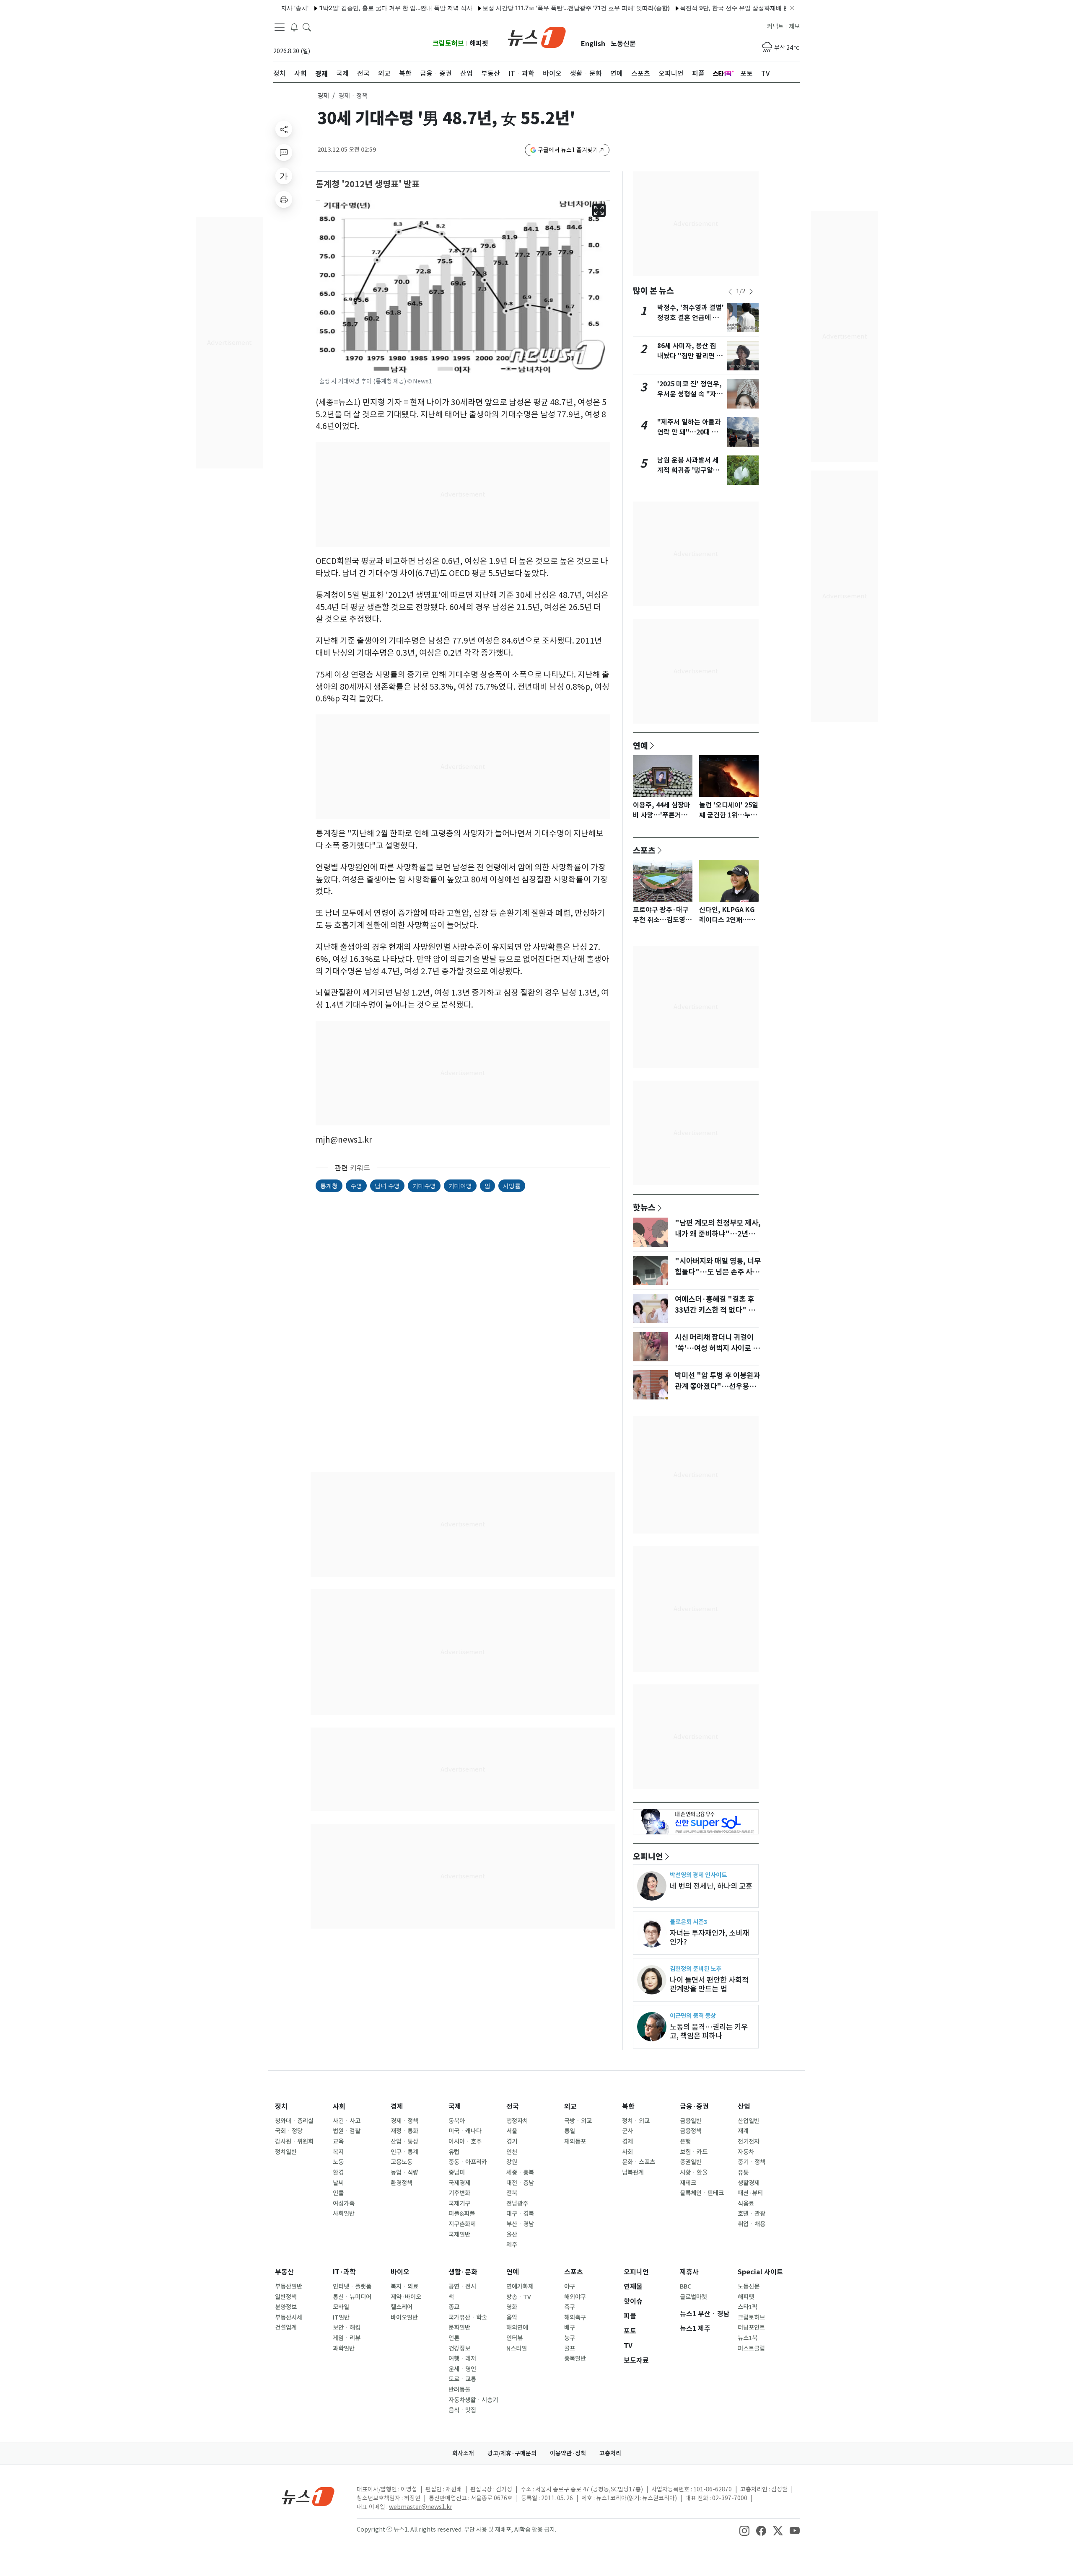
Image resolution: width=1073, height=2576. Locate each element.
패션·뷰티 (750, 2193)
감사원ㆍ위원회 (294, 2141)
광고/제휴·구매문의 (512, 2453)
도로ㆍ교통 (462, 2379)
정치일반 (286, 2152)
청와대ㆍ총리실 (294, 2121)
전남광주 (517, 2204)
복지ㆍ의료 (404, 2286)
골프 (570, 2348)
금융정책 (691, 2131)
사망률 (512, 1186)
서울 (512, 2131)
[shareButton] (284, 129)
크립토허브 (448, 43)
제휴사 (689, 2272)
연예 (640, 745)
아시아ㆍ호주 (465, 2141)
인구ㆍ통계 (404, 2152)
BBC (686, 2286)
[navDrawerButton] (280, 27)
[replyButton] (284, 153)
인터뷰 (514, 2338)
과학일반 (344, 2348)
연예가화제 (520, 2286)
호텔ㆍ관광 (752, 2214)
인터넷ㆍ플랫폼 (352, 2286)
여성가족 (344, 2204)
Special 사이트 (760, 2272)
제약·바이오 (406, 2297)
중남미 (457, 2173)
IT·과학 (344, 2272)
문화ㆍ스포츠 (639, 2162)
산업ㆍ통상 (404, 2141)
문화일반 (459, 2328)
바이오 (400, 2272)
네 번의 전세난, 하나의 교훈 (711, 1886)
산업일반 (749, 2121)
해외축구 (575, 2317)
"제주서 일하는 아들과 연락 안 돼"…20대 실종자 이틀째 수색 (689, 432)
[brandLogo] (537, 36)
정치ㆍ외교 (636, 2121)
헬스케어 (402, 2307)
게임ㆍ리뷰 (347, 2338)
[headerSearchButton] (307, 27)
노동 (338, 2162)
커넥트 (775, 26)
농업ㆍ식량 (404, 2173)
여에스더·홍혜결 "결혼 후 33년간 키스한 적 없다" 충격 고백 (718, 1310)
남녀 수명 (387, 1186)
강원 (512, 2162)
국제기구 (459, 2204)
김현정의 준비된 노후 (696, 1969)
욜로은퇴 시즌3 (688, 1922)
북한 (628, 2107)
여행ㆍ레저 (462, 2359)
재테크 (688, 2183)
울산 (512, 2235)
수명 (356, 1186)
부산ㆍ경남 (520, 2224)
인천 (512, 2152)
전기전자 (749, 2141)
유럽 (454, 2152)
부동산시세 (289, 2317)
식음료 (746, 2204)
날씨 (338, 2183)
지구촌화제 (462, 2224)
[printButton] (284, 199)
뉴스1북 (748, 2338)
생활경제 (749, 2183)
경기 (512, 2141)
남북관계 (633, 2173)
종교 (454, 2307)
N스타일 (517, 2348)
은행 (685, 2141)
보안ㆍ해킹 (347, 2328)
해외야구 (575, 2297)
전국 (513, 2107)
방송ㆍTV (519, 2297)
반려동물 (459, 2390)
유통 (743, 2173)
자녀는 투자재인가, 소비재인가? (709, 1937)
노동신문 (623, 44)
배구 (570, 2328)
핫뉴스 (644, 1207)
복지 (338, 2152)
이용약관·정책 (568, 2453)
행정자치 (517, 2121)
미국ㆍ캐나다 (465, 2131)
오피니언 (648, 1856)
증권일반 (691, 2162)
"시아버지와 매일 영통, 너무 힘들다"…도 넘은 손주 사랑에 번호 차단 (718, 1272)
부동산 (284, 2272)
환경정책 (402, 2183)
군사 (627, 2131)
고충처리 (610, 2453)
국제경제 (459, 2183)
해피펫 (479, 43)
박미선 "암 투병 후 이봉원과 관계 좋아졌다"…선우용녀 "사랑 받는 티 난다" (717, 1386)
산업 (744, 2107)
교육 (338, 2141)
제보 (794, 26)
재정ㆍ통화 (404, 2131)
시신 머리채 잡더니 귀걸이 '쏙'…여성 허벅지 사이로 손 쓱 (717, 1348)
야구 (570, 2286)
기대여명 (460, 1186)
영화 (512, 2307)
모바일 (341, 2307)
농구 (570, 2338)
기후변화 (459, 2193)
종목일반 (575, 2359)
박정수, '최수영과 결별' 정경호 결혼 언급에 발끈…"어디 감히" (691, 318)
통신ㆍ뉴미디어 (352, 2297)
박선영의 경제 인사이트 (698, 1875)
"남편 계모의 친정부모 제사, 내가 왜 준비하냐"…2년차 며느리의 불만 (718, 1234)
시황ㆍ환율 (694, 2173)
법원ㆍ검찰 (347, 2131)
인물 (338, 2193)
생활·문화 (463, 2272)
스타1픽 (748, 2307)
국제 (455, 2107)
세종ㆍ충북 (520, 2173)
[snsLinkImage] (744, 2530)
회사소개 (463, 2453)
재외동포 (575, 2141)
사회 (339, 2107)
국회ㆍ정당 (289, 2131)
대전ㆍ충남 (520, 2183)
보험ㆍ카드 (694, 2152)
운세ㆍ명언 (462, 2369)
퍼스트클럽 (751, 2348)
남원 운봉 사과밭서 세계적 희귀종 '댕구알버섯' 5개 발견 (688, 470)
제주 (512, 2245)
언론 (454, 2338)
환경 (338, 2173)
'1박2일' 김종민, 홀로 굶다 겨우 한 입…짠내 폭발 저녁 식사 (330, 8)
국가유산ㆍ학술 (468, 2317)
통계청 (329, 1186)
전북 (512, 2193)
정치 (281, 2107)
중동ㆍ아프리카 (468, 2162)
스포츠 (644, 850)
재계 (743, 2131)
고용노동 (402, 2162)
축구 (570, 2307)
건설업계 (286, 2328)
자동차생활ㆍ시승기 (473, 2400)
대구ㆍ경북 (520, 2214)
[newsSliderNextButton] (751, 292)
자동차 (746, 2152)
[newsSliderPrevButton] (730, 292)
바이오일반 (404, 2317)
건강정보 (459, 2348)
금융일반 (691, 2121)
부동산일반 (289, 2286)
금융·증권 (694, 2107)
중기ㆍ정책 (752, 2162)
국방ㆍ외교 (578, 2121)
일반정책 (286, 2297)
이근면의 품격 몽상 (693, 2016)
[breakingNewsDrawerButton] (294, 27)
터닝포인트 (751, 2328)
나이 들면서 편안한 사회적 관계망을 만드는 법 (709, 1984)
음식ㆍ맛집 (462, 2410)
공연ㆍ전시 (462, 2286)
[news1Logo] (308, 2496)
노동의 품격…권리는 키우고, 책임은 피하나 (709, 2031)
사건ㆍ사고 (347, 2121)
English (593, 44)
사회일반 (344, 2214)
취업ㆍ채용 (752, 2224)
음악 (512, 2317)
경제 (323, 96)
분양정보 (286, 2307)
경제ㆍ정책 (404, 2121)
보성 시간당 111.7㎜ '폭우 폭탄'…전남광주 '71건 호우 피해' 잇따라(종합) (511, 8)
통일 (570, 2131)
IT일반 (341, 2317)
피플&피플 (462, 2214)
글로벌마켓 (693, 2297)
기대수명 (424, 1186)
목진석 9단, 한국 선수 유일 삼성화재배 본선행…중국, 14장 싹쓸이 (701, 8)
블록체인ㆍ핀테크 (702, 2193)
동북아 (457, 2121)
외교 (570, 2107)
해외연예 (517, 2328)
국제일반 (459, 2235)
